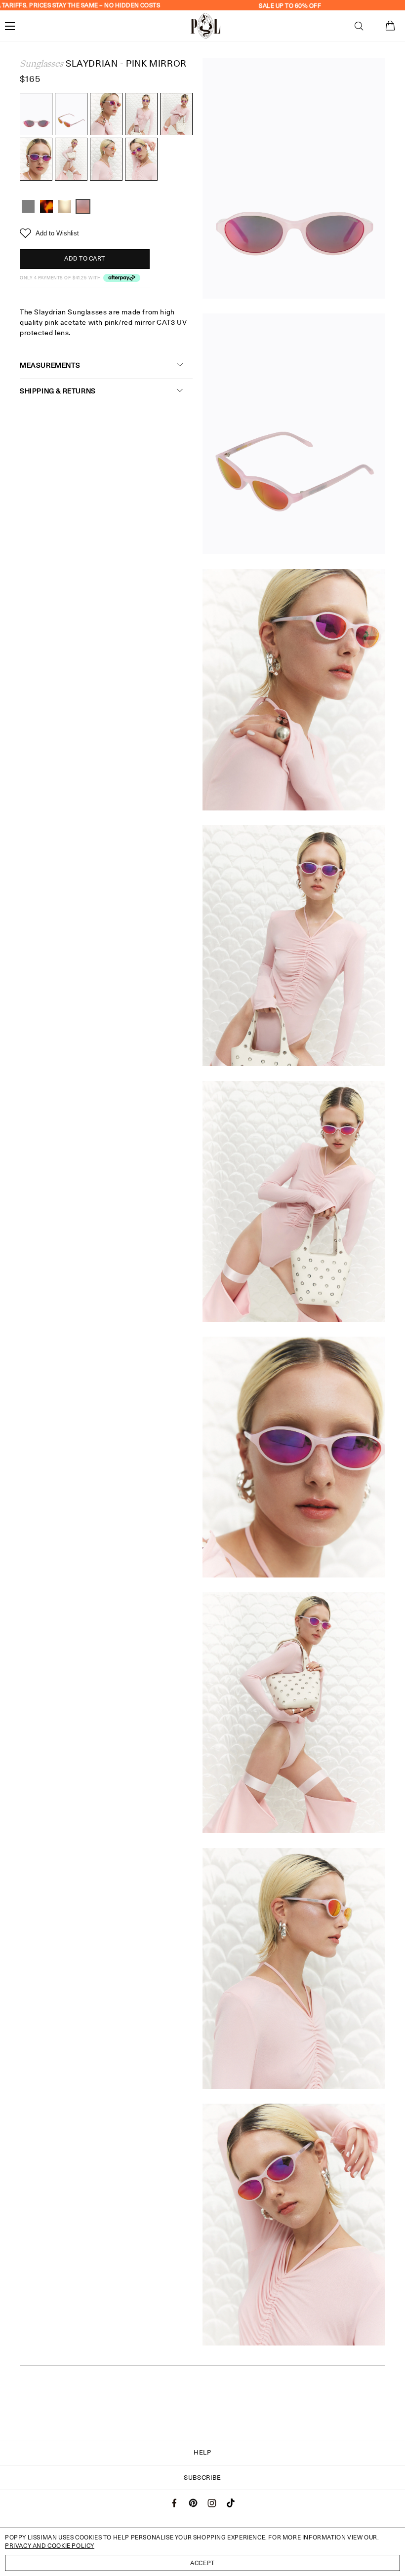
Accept (202, 2563)
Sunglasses (41, 64)
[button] (359, 26)
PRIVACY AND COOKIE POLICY (50, 2546)
